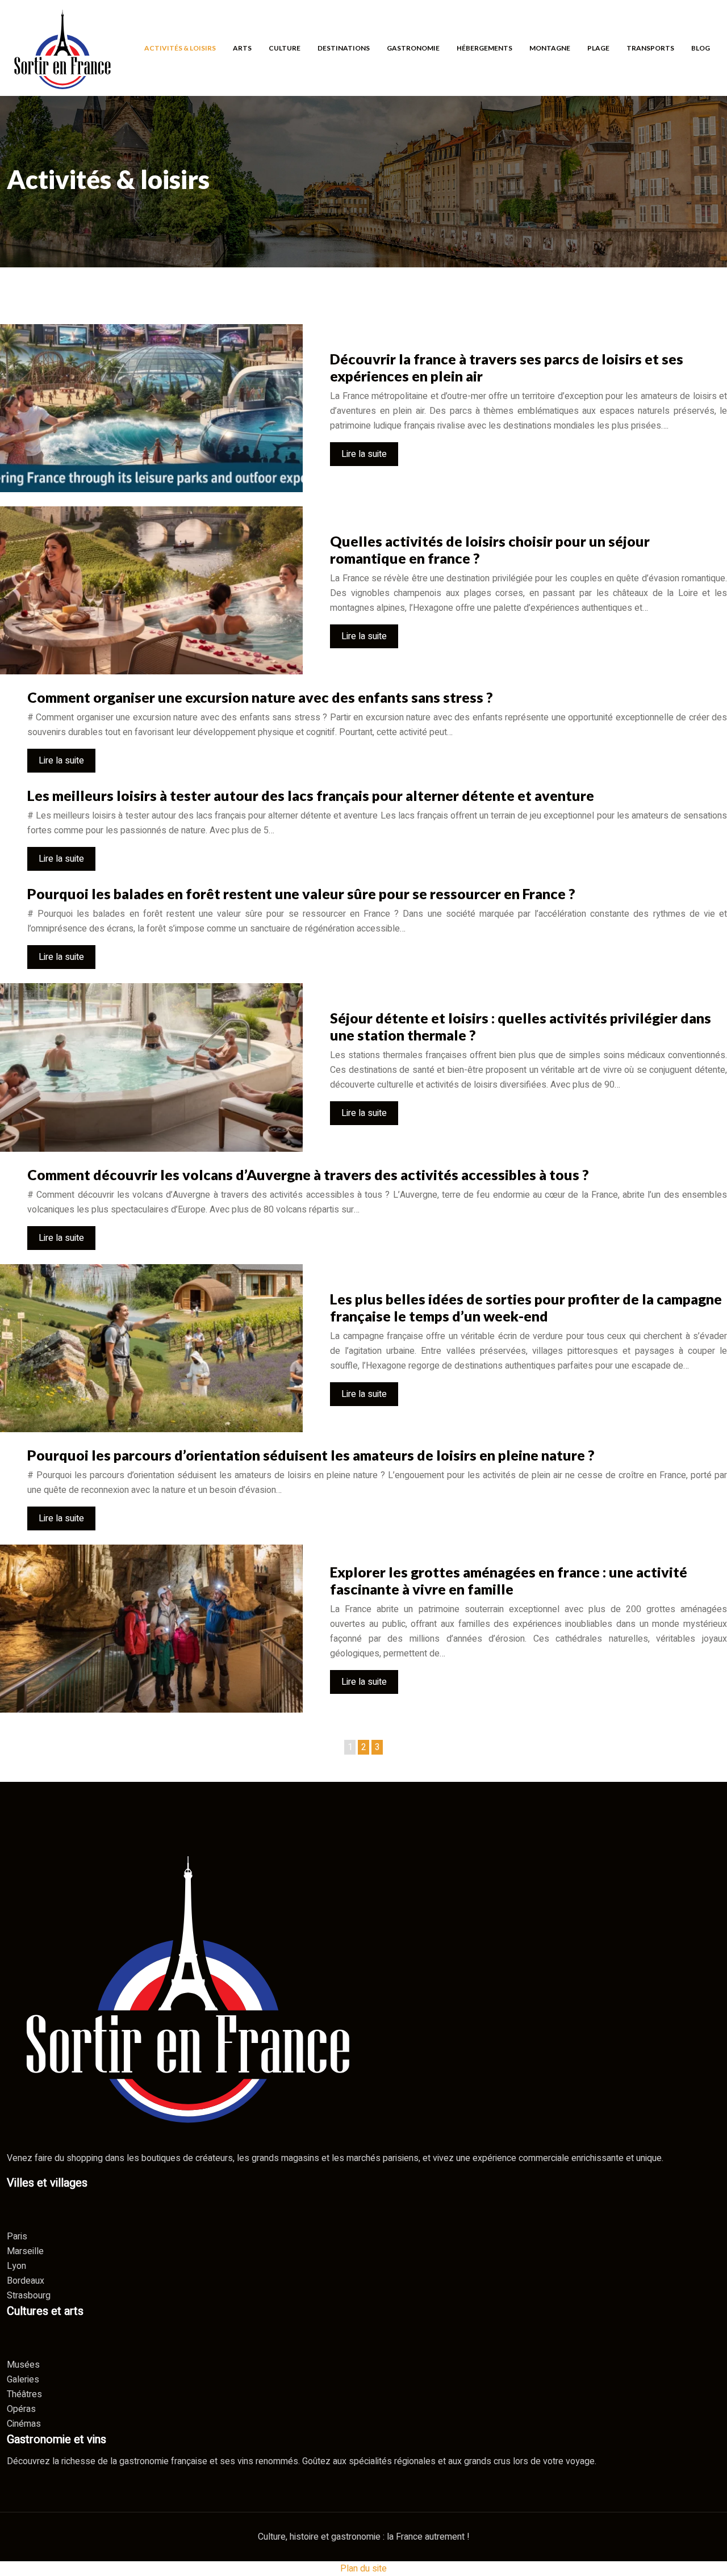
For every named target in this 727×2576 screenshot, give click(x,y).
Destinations (344, 47)
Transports (650, 47)
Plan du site (363, 2569)
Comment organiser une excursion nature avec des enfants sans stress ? (260, 697)
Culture (285, 47)
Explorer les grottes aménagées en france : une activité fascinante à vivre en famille (509, 1580)
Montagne (550, 47)
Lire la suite (364, 454)
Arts (242, 47)
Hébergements (484, 47)
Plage (598, 47)
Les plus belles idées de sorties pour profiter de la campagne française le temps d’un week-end (526, 1307)
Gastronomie (413, 47)
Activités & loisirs (180, 47)
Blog (701, 47)
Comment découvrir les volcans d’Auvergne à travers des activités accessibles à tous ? (308, 1174)
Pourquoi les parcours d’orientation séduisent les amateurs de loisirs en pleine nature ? (311, 1455)
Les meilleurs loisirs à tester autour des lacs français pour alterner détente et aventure (311, 795)
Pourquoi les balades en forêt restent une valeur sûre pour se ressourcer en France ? (301, 893)
